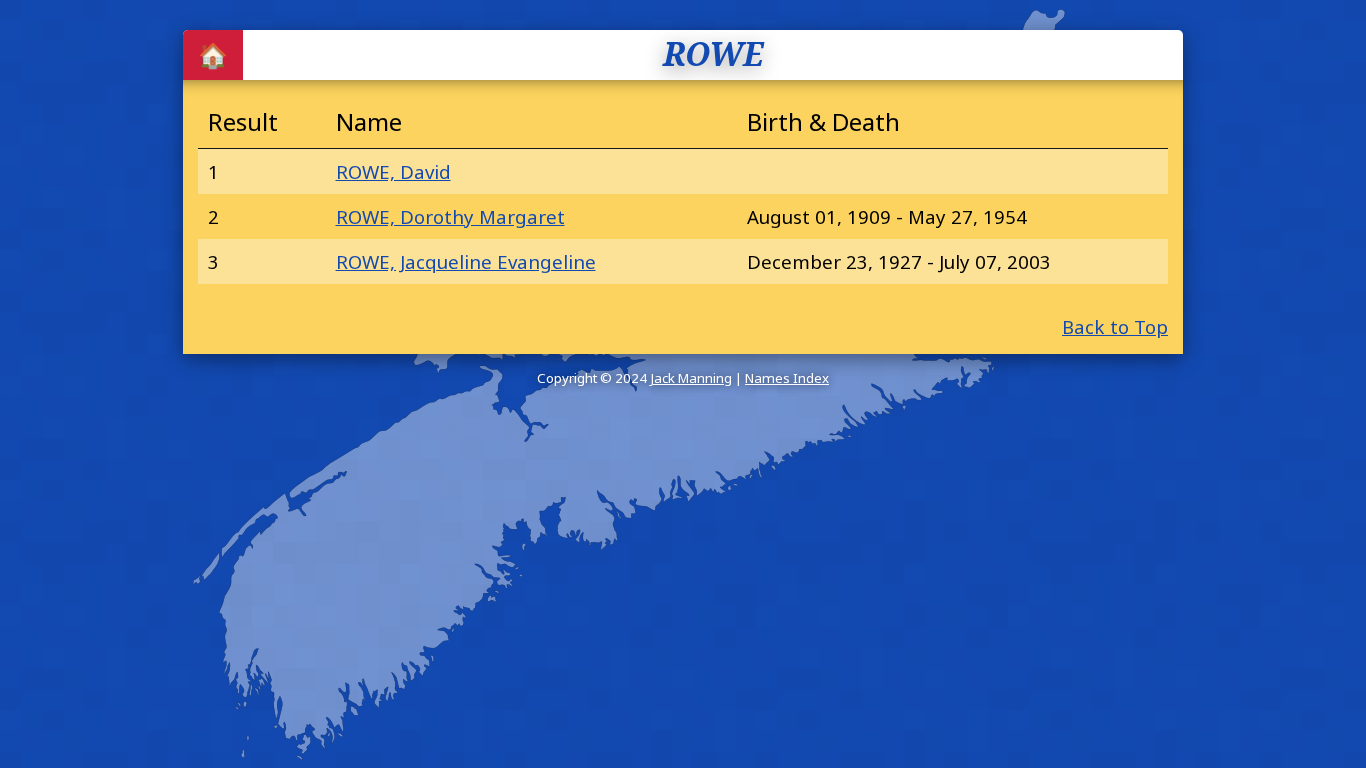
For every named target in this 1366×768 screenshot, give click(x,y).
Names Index (787, 378)
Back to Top (1115, 326)
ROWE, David (393, 171)
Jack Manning (691, 378)
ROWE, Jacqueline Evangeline (466, 261)
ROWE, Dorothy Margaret (450, 216)
